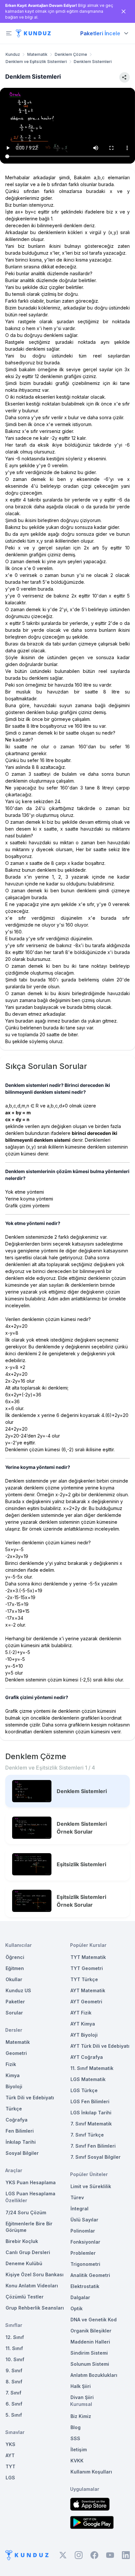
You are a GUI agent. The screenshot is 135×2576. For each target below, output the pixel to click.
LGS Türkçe (84, 2090)
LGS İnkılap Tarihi (91, 2113)
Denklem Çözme (71, 54)
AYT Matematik (88, 1990)
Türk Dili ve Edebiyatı (30, 2098)
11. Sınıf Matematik (92, 2068)
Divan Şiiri (82, 2397)
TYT (10, 2466)
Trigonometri (85, 2264)
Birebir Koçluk (22, 2241)
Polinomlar (83, 2231)
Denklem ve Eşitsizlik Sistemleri (36, 62)
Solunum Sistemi (90, 2364)
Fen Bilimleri (20, 2131)
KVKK (77, 2461)
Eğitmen (15, 1968)
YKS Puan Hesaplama (31, 2182)
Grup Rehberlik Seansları (35, 2308)
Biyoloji (14, 2086)
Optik (77, 2308)
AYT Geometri (86, 2002)
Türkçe (14, 2109)
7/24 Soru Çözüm (26, 2212)
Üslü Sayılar (84, 2220)
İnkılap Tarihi (21, 2142)
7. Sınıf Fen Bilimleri (93, 2146)
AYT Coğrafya (87, 2057)
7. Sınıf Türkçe (87, 2135)
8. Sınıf (14, 2382)
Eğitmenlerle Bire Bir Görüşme (29, 2227)
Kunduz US (18, 1990)
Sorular (14, 2013)
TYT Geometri (87, 1968)
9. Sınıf (14, 2370)
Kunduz (13, 54)
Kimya (13, 2075)
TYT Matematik (88, 1957)
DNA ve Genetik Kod (94, 2320)
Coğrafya (17, 2120)
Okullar (14, 1979)
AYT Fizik (81, 2013)
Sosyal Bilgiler (22, 2153)
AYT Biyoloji (84, 2035)
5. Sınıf (14, 2415)
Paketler (15, 2002)
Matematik (37, 54)
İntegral (79, 2209)
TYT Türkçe (84, 1979)
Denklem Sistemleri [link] (93, 62)
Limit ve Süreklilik (91, 2186)
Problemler (83, 2253)
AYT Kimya (83, 2024)
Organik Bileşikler (91, 2331)
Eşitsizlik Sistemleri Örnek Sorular (81, 1901)
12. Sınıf (15, 2337)
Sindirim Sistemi (89, 2353)
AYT (10, 2455)
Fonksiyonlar (85, 2242)
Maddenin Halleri (90, 2342)
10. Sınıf (15, 2359)
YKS (10, 2444)
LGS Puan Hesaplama (30, 2194)
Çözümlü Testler (25, 2297)
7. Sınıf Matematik (91, 2124)
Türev (77, 2197)
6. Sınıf (14, 2404)
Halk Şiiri (81, 2386)
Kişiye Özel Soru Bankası (35, 2274)
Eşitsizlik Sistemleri (81, 1864)
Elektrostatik (85, 2286)
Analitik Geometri (90, 2275)
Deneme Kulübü (24, 2263)
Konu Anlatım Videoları (32, 2286)
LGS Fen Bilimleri (90, 2101)
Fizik (11, 2064)
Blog (76, 2427)
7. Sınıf (13, 2393)
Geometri (16, 2053)
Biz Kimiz (81, 2416)
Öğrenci (15, 1957)
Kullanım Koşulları (91, 2472)
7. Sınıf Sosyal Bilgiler (96, 2157)
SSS (75, 2438)
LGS (10, 2478)
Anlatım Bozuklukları (94, 2375)
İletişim (79, 2449)
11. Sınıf (14, 2348)
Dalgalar (80, 2297)
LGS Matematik (88, 2079)
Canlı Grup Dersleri (28, 2252)
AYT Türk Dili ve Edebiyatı (100, 2046)
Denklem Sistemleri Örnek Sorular (82, 1828)
